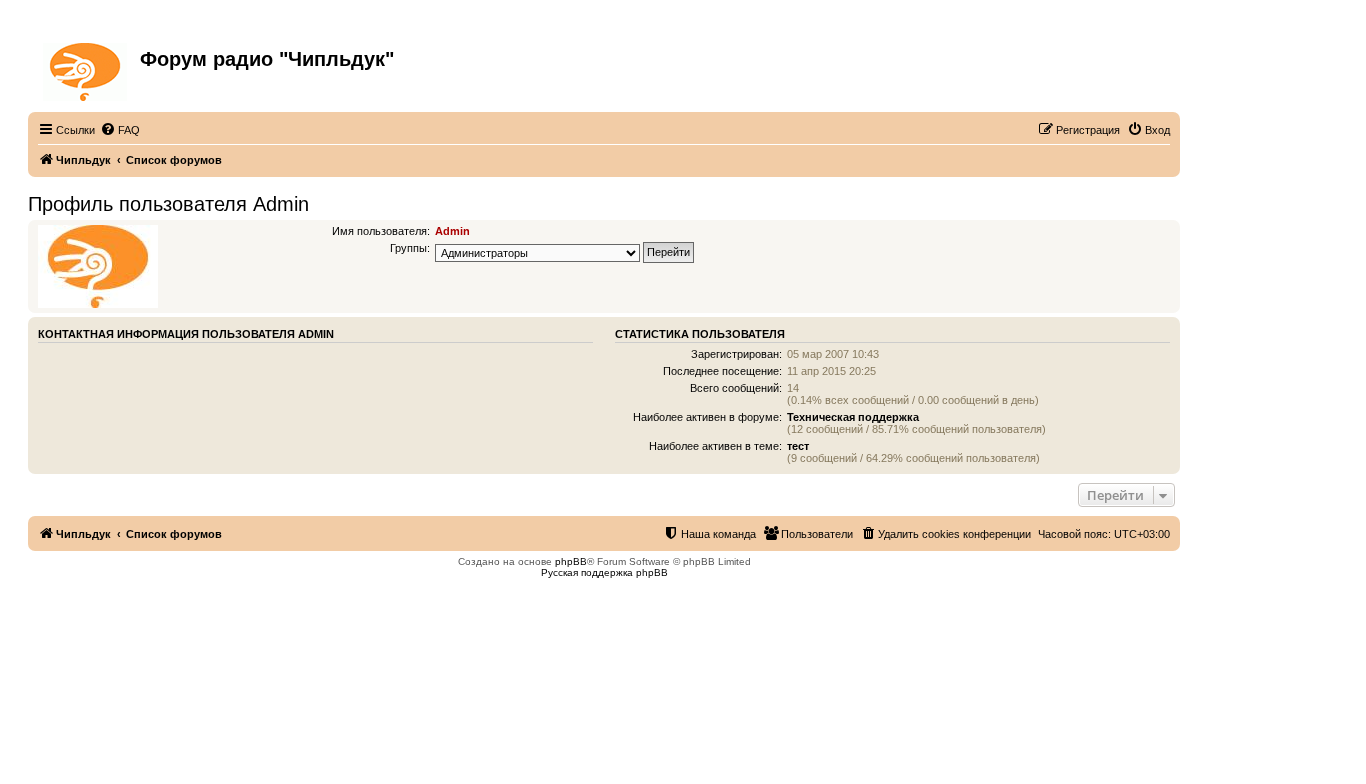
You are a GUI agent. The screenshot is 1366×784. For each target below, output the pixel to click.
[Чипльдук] (86, 68)
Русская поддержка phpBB (604, 572)
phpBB (571, 561)
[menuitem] (120, 130)
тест (798, 446)
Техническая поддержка (853, 417)
